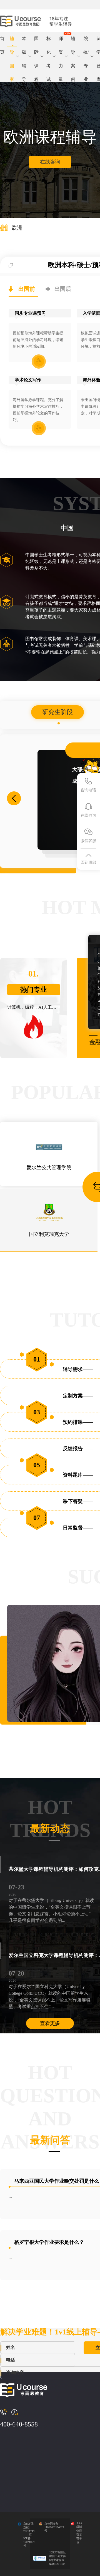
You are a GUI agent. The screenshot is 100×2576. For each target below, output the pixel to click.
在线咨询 (50, 162)
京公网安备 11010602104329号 (54, 2527)
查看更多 (50, 2023)
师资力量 (61, 41)
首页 (2, 41)
